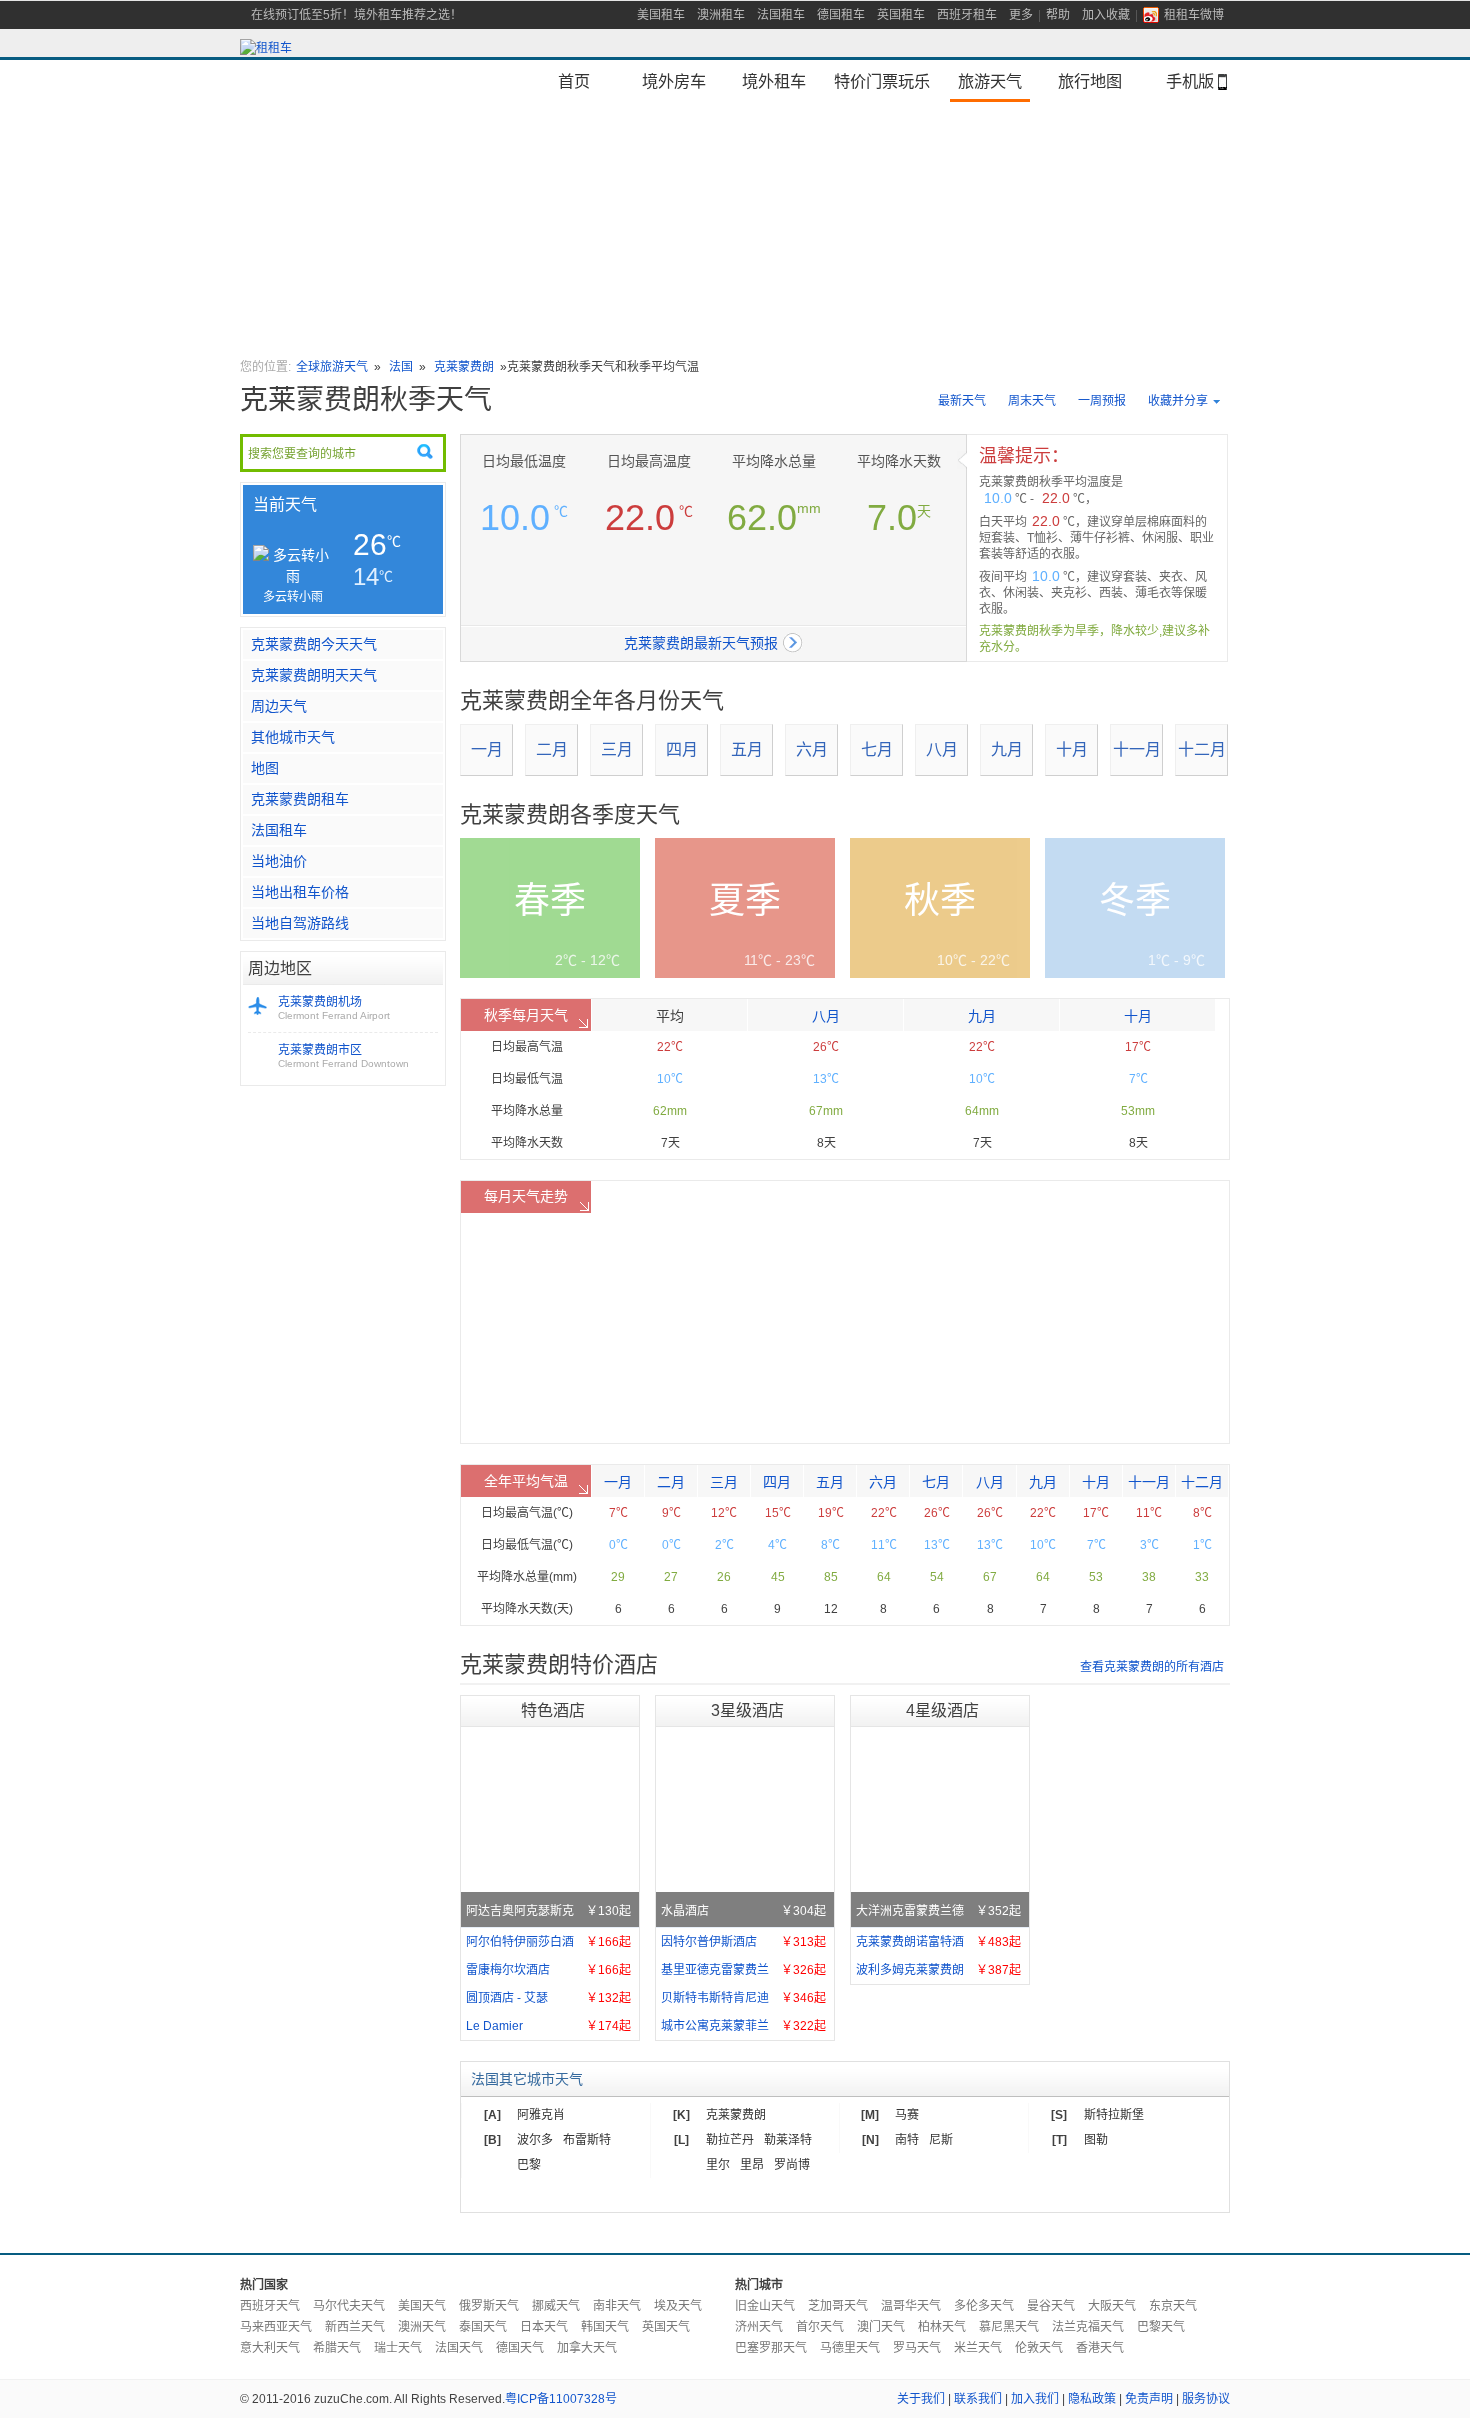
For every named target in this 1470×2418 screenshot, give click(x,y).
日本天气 (544, 2327)
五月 (747, 749)
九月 (1007, 749)
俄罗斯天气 (489, 2306)
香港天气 (1100, 2348)
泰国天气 (483, 2327)
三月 (617, 749)
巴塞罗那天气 (771, 2348)
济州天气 (759, 2327)
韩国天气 (605, 2327)
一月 (487, 749)
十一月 (1137, 749)
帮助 (1058, 15)
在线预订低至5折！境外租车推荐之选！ (356, 15)
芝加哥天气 (838, 2306)
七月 (877, 749)
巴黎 (529, 2165)
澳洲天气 (422, 2327)
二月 (552, 749)
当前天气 (285, 504)
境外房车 (674, 81)
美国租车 (661, 15)
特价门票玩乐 (882, 81)
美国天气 (422, 2306)
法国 (401, 367)
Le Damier (548, 2026)
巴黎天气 (1161, 2327)
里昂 (752, 2165)
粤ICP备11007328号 (561, 2399)
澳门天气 (881, 2327)
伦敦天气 (1039, 2348)
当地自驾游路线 (300, 923)
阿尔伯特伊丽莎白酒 (548, 1942)
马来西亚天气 (276, 2327)
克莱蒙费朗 (464, 367)
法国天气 (459, 2348)
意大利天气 (270, 2348)
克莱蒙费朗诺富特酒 (938, 1942)
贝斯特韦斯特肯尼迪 (743, 1998)
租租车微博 (1194, 15)
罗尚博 (792, 2165)
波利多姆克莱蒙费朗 (938, 1970)
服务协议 (1206, 2399)
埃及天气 (678, 2306)
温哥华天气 (911, 2306)
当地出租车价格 (300, 892)
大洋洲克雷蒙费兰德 (938, 1911)
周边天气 (279, 706)
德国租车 (841, 15)
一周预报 (1102, 401)
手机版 (1190, 81)
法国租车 (781, 15)
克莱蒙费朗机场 (334, 1008)
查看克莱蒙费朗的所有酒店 (1152, 1667)
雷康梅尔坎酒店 (548, 1970)
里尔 (718, 2165)
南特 (907, 2140)
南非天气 (617, 2306)
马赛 (907, 2115)
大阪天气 (1112, 2306)
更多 (1021, 15)
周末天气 (1032, 401)
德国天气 (520, 2348)
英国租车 (901, 15)
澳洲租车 (721, 15)
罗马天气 (917, 2348)
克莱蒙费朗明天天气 (314, 675)
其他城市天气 (293, 737)
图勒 (1096, 2140)
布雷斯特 (587, 2140)
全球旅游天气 (332, 367)
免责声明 (1149, 2399)
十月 (1072, 749)
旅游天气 (990, 81)
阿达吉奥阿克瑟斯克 (548, 1911)
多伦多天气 (984, 2306)
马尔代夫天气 (349, 2306)
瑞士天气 (398, 2348)
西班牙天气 (270, 2306)
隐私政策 (1092, 2399)
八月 (942, 749)
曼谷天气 (1051, 2306)
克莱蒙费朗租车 (300, 799)
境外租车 (774, 81)
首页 (574, 81)
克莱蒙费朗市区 (343, 1056)
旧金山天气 (765, 2306)
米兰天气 (978, 2348)
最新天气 (962, 401)
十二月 (1202, 749)
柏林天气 (942, 2327)
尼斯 (941, 2140)
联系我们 (978, 2399)
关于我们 (921, 2399)
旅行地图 (1090, 81)
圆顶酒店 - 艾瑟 (548, 1998)
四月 (682, 749)
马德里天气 (850, 2348)
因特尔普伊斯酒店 (743, 1942)
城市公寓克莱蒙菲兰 (743, 2026)
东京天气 (1173, 2306)
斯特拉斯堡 (1114, 2115)
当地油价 (279, 861)
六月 (812, 749)
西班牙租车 (967, 15)
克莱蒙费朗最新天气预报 (701, 643)
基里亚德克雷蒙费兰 (743, 1970)
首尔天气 (820, 2327)
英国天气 (666, 2327)
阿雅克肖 (541, 2115)
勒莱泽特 (788, 2140)
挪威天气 (556, 2306)
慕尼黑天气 (1009, 2327)
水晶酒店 (743, 1911)
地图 (265, 768)
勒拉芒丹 (730, 2140)
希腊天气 (337, 2348)
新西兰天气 (355, 2327)
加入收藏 (1106, 15)
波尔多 (535, 2140)
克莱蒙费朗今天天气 (314, 644)
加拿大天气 (587, 2348)
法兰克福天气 (1088, 2327)
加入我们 (1035, 2399)
